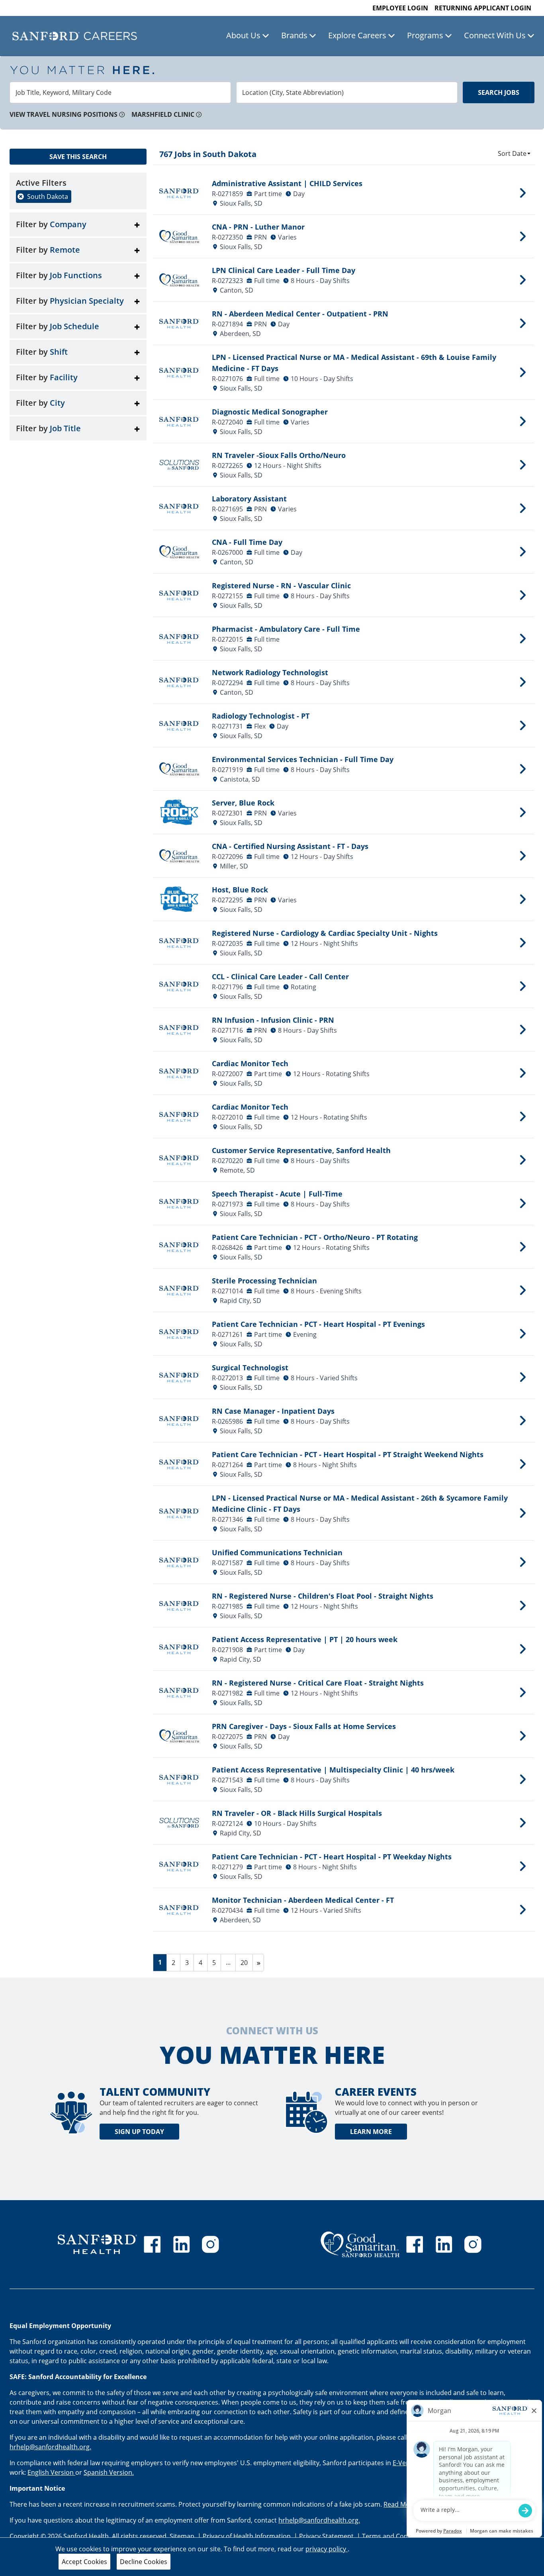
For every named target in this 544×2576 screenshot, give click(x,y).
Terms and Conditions (396, 2536)
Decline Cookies (144, 2562)
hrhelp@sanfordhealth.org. (50, 2447)
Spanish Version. (109, 2472)
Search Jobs (499, 92)
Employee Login (400, 8)
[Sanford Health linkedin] (182, 2244)
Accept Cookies (84, 2562)
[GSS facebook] (415, 2244)
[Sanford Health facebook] (152, 2244)
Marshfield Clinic (163, 114)
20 (246, 1962)
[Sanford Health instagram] (210, 2244)
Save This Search (78, 157)
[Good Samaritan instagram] (473, 2244)
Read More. (401, 2504)
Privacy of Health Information (248, 2536)
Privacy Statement (327, 2536)
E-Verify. (406, 2463)
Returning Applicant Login (483, 8)
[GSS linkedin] (444, 2244)
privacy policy (327, 2549)
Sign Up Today (139, 2132)
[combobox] (120, 92)
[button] (78, 224)
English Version (51, 2472)
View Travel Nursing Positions (64, 114)
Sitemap (182, 2536)
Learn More (371, 2132)
